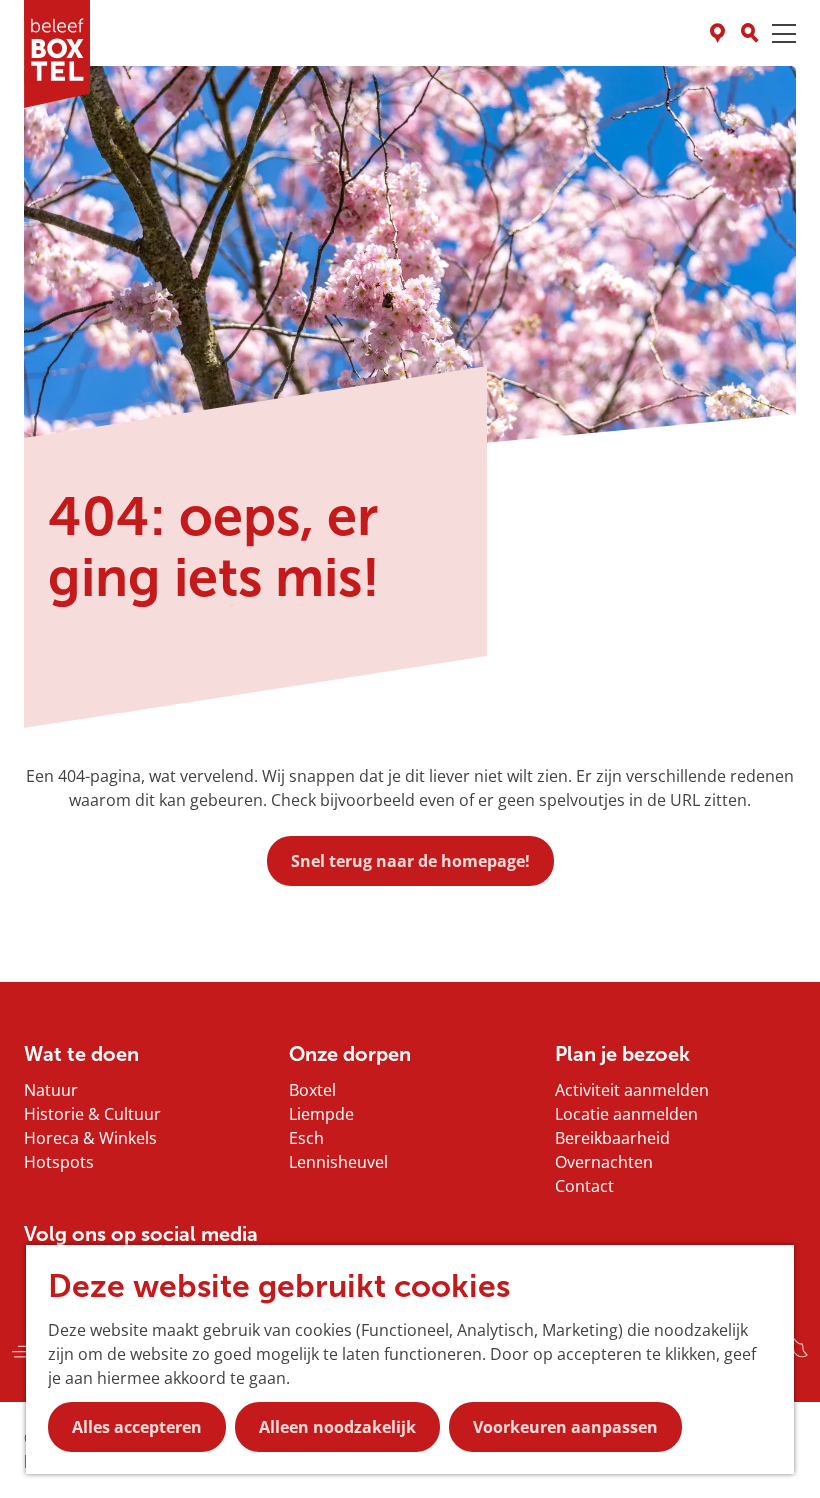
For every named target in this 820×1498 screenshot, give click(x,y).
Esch (306, 1138)
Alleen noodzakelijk (337, 1427)
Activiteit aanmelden (632, 1090)
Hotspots (59, 1162)
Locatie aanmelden (626, 1114)
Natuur (51, 1090)
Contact (584, 1186)
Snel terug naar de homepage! (410, 861)
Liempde (321, 1114)
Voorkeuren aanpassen (565, 1427)
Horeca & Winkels (90, 1138)
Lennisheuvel (338, 1162)
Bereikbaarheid (612, 1138)
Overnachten (604, 1162)
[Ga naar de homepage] (57, 54)
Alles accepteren (137, 1427)
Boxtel (312, 1090)
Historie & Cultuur (92, 1114)
